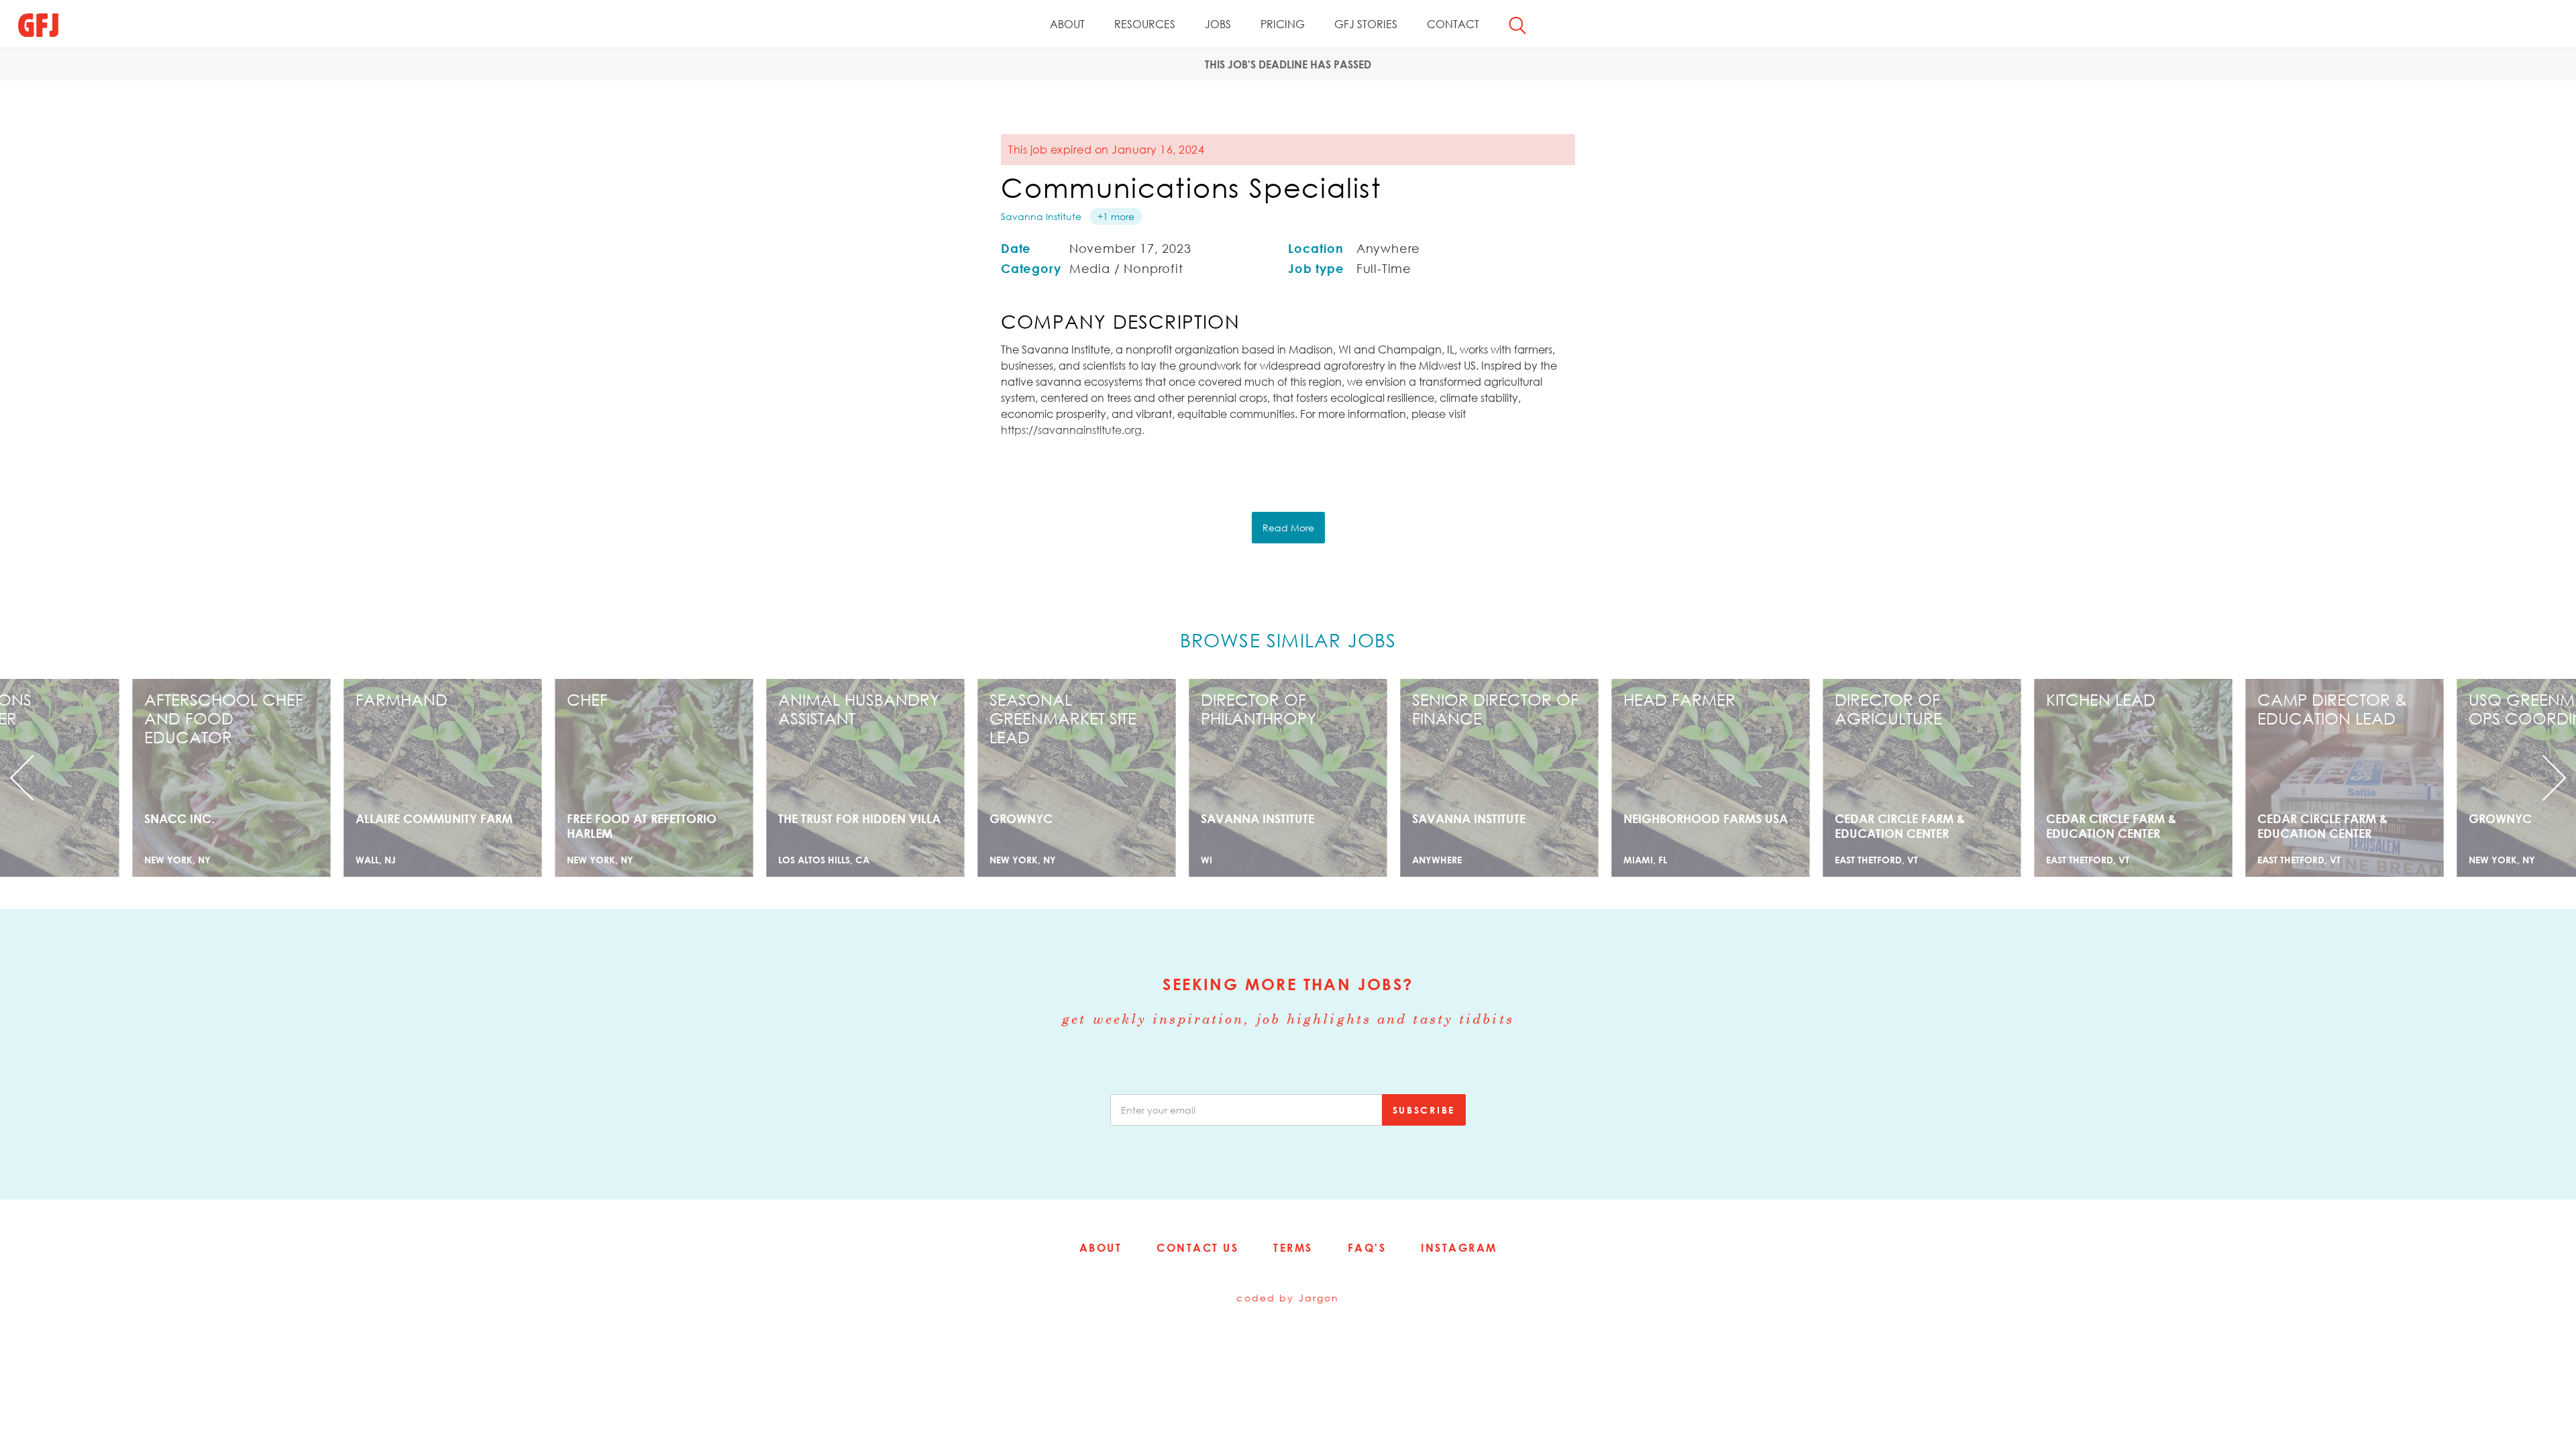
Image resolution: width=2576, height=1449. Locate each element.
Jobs (1218, 24)
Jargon (1319, 1298)
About (1067, 24)
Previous (193, 778)
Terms (1293, 1248)
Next (2383, 778)
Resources (1145, 24)
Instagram (1459, 1248)
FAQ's (1367, 1248)
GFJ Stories (1366, 24)
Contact (1453, 24)
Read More (1288, 528)
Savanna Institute (1041, 216)
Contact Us (1197, 1248)
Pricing (1283, 24)
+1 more (1116, 216)
